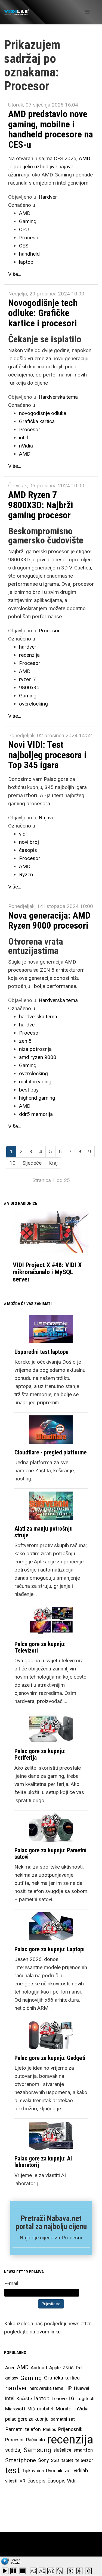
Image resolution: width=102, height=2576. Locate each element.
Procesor (30, 238)
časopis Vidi (61, 2481)
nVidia (26, 446)
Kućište (24, 2398)
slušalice (62, 2450)
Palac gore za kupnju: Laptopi (50, 1949)
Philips (50, 2429)
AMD (25, 213)
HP (69, 2388)
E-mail (11, 2283)
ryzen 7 (27, 679)
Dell (80, 2368)
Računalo (35, 2440)
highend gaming (37, 1098)
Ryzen (26, 875)
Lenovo (59, 2398)
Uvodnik (54, 2471)
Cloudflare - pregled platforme (51, 1452)
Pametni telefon (23, 2429)
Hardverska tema (58, 397)
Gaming (28, 221)
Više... (15, 274)
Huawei (82, 2388)
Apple (55, 2368)
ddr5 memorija (36, 1114)
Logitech (85, 2398)
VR (22, 2481)
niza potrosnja (35, 1049)
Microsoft (15, 2409)
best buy (29, 1090)
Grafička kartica (37, 421)
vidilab (81, 2470)
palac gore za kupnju (27, 2419)
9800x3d (29, 688)
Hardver (48, 197)
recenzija (29, 655)
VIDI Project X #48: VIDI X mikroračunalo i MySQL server (47, 1272)
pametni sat (63, 2419)
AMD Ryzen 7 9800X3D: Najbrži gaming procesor (41, 505)
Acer (10, 2368)
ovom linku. (49, 2332)
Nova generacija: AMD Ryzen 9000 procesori (49, 920)
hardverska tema (38, 1017)
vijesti (11, 2481)
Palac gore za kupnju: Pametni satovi (50, 1854)
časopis (28, 850)
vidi (23, 834)
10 (13, 1163)
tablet (67, 2460)
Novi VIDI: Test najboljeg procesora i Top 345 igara (47, 755)
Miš (31, 2409)
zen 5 (25, 1041)
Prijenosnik (70, 2429)
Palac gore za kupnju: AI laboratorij (43, 2162)
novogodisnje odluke (43, 413)
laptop (26, 262)
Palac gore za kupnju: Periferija (40, 1754)
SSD (55, 2460)
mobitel (45, 2409)
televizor (84, 2460)
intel (24, 438)
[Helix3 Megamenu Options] (87, 12)
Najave (47, 818)
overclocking (33, 704)
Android (39, 2368)
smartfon (83, 2450)
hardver (28, 647)
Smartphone (21, 2460)
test (13, 2470)
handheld (29, 254)
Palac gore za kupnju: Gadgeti (50, 2058)
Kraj (53, 1163)
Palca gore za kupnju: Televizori (40, 1647)
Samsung (37, 2450)
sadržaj (13, 2450)
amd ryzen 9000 (38, 1057)
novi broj (29, 842)
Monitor (64, 2409)
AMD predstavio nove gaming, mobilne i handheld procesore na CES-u (51, 129)
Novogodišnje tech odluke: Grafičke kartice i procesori (43, 313)
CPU (24, 229)
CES (24, 246)
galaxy (12, 2378)
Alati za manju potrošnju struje (44, 1532)
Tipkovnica (33, 2471)
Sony (43, 2460)
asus (68, 2367)
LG (72, 2398)
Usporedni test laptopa (41, 1352)
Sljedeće (32, 1163)
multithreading (35, 1082)
